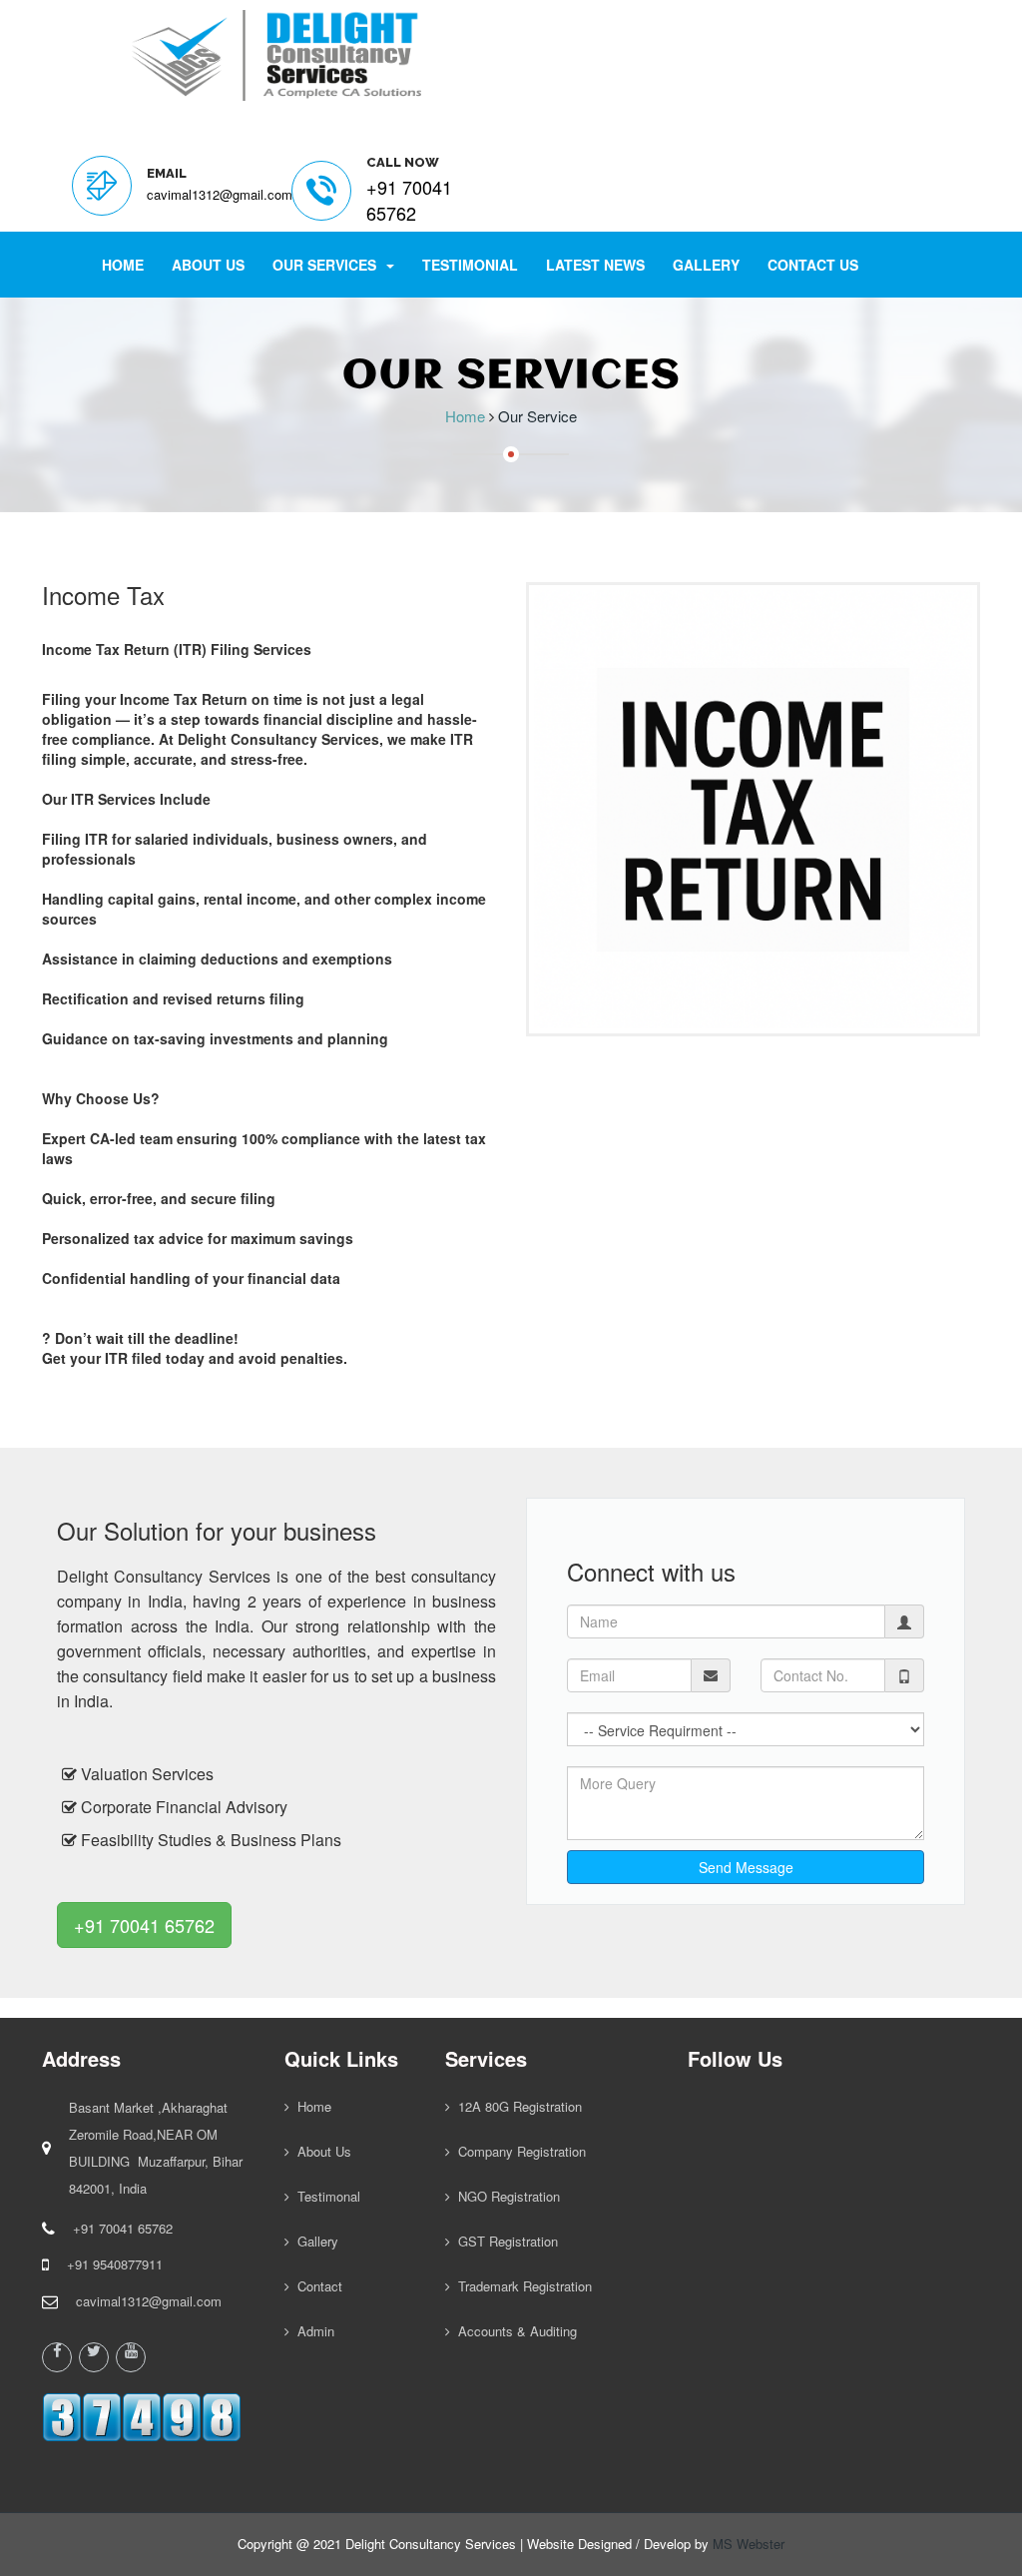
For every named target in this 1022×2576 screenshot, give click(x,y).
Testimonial (470, 265)
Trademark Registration (521, 2286)
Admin (312, 2331)
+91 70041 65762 (144, 1925)
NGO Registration (505, 2196)
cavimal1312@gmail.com (220, 194)
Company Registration (518, 2151)
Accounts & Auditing (513, 2331)
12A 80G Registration (516, 2106)
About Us (208, 265)
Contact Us (813, 265)
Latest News (595, 265)
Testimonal (325, 2196)
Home (123, 265)
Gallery (706, 265)
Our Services (328, 265)
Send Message (746, 1867)
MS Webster (749, 2544)
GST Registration (504, 2241)
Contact (316, 2286)
